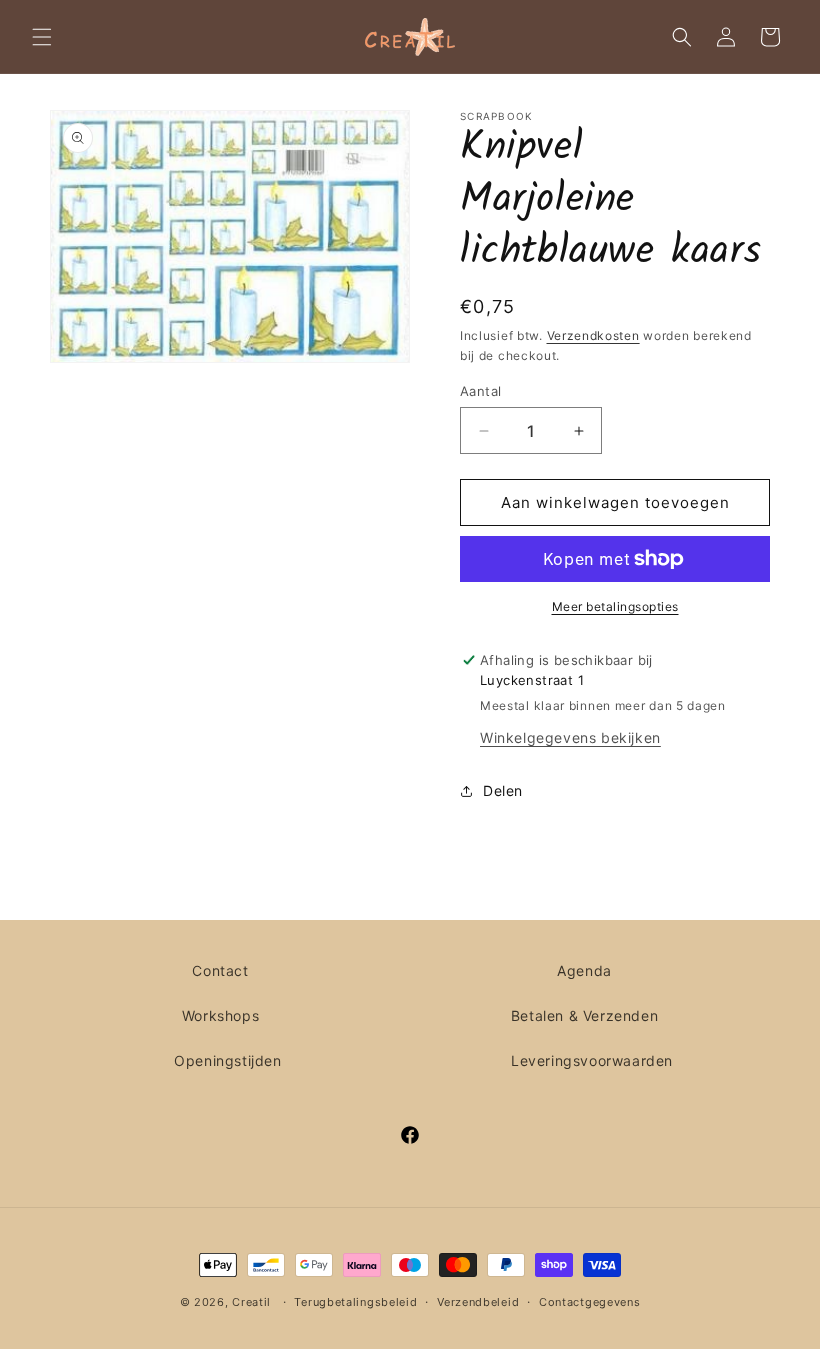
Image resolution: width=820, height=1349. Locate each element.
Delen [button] (503, 790)
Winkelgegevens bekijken (570, 737)
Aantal (480, 391)
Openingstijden (227, 1060)
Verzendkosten (593, 335)
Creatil (251, 1302)
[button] (42, 37)
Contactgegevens (590, 1302)
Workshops (220, 1015)
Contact (220, 970)
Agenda (584, 970)
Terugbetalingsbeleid (355, 1302)
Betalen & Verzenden (584, 1015)
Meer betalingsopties (615, 606)
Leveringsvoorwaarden (592, 1060)
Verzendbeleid (478, 1302)
